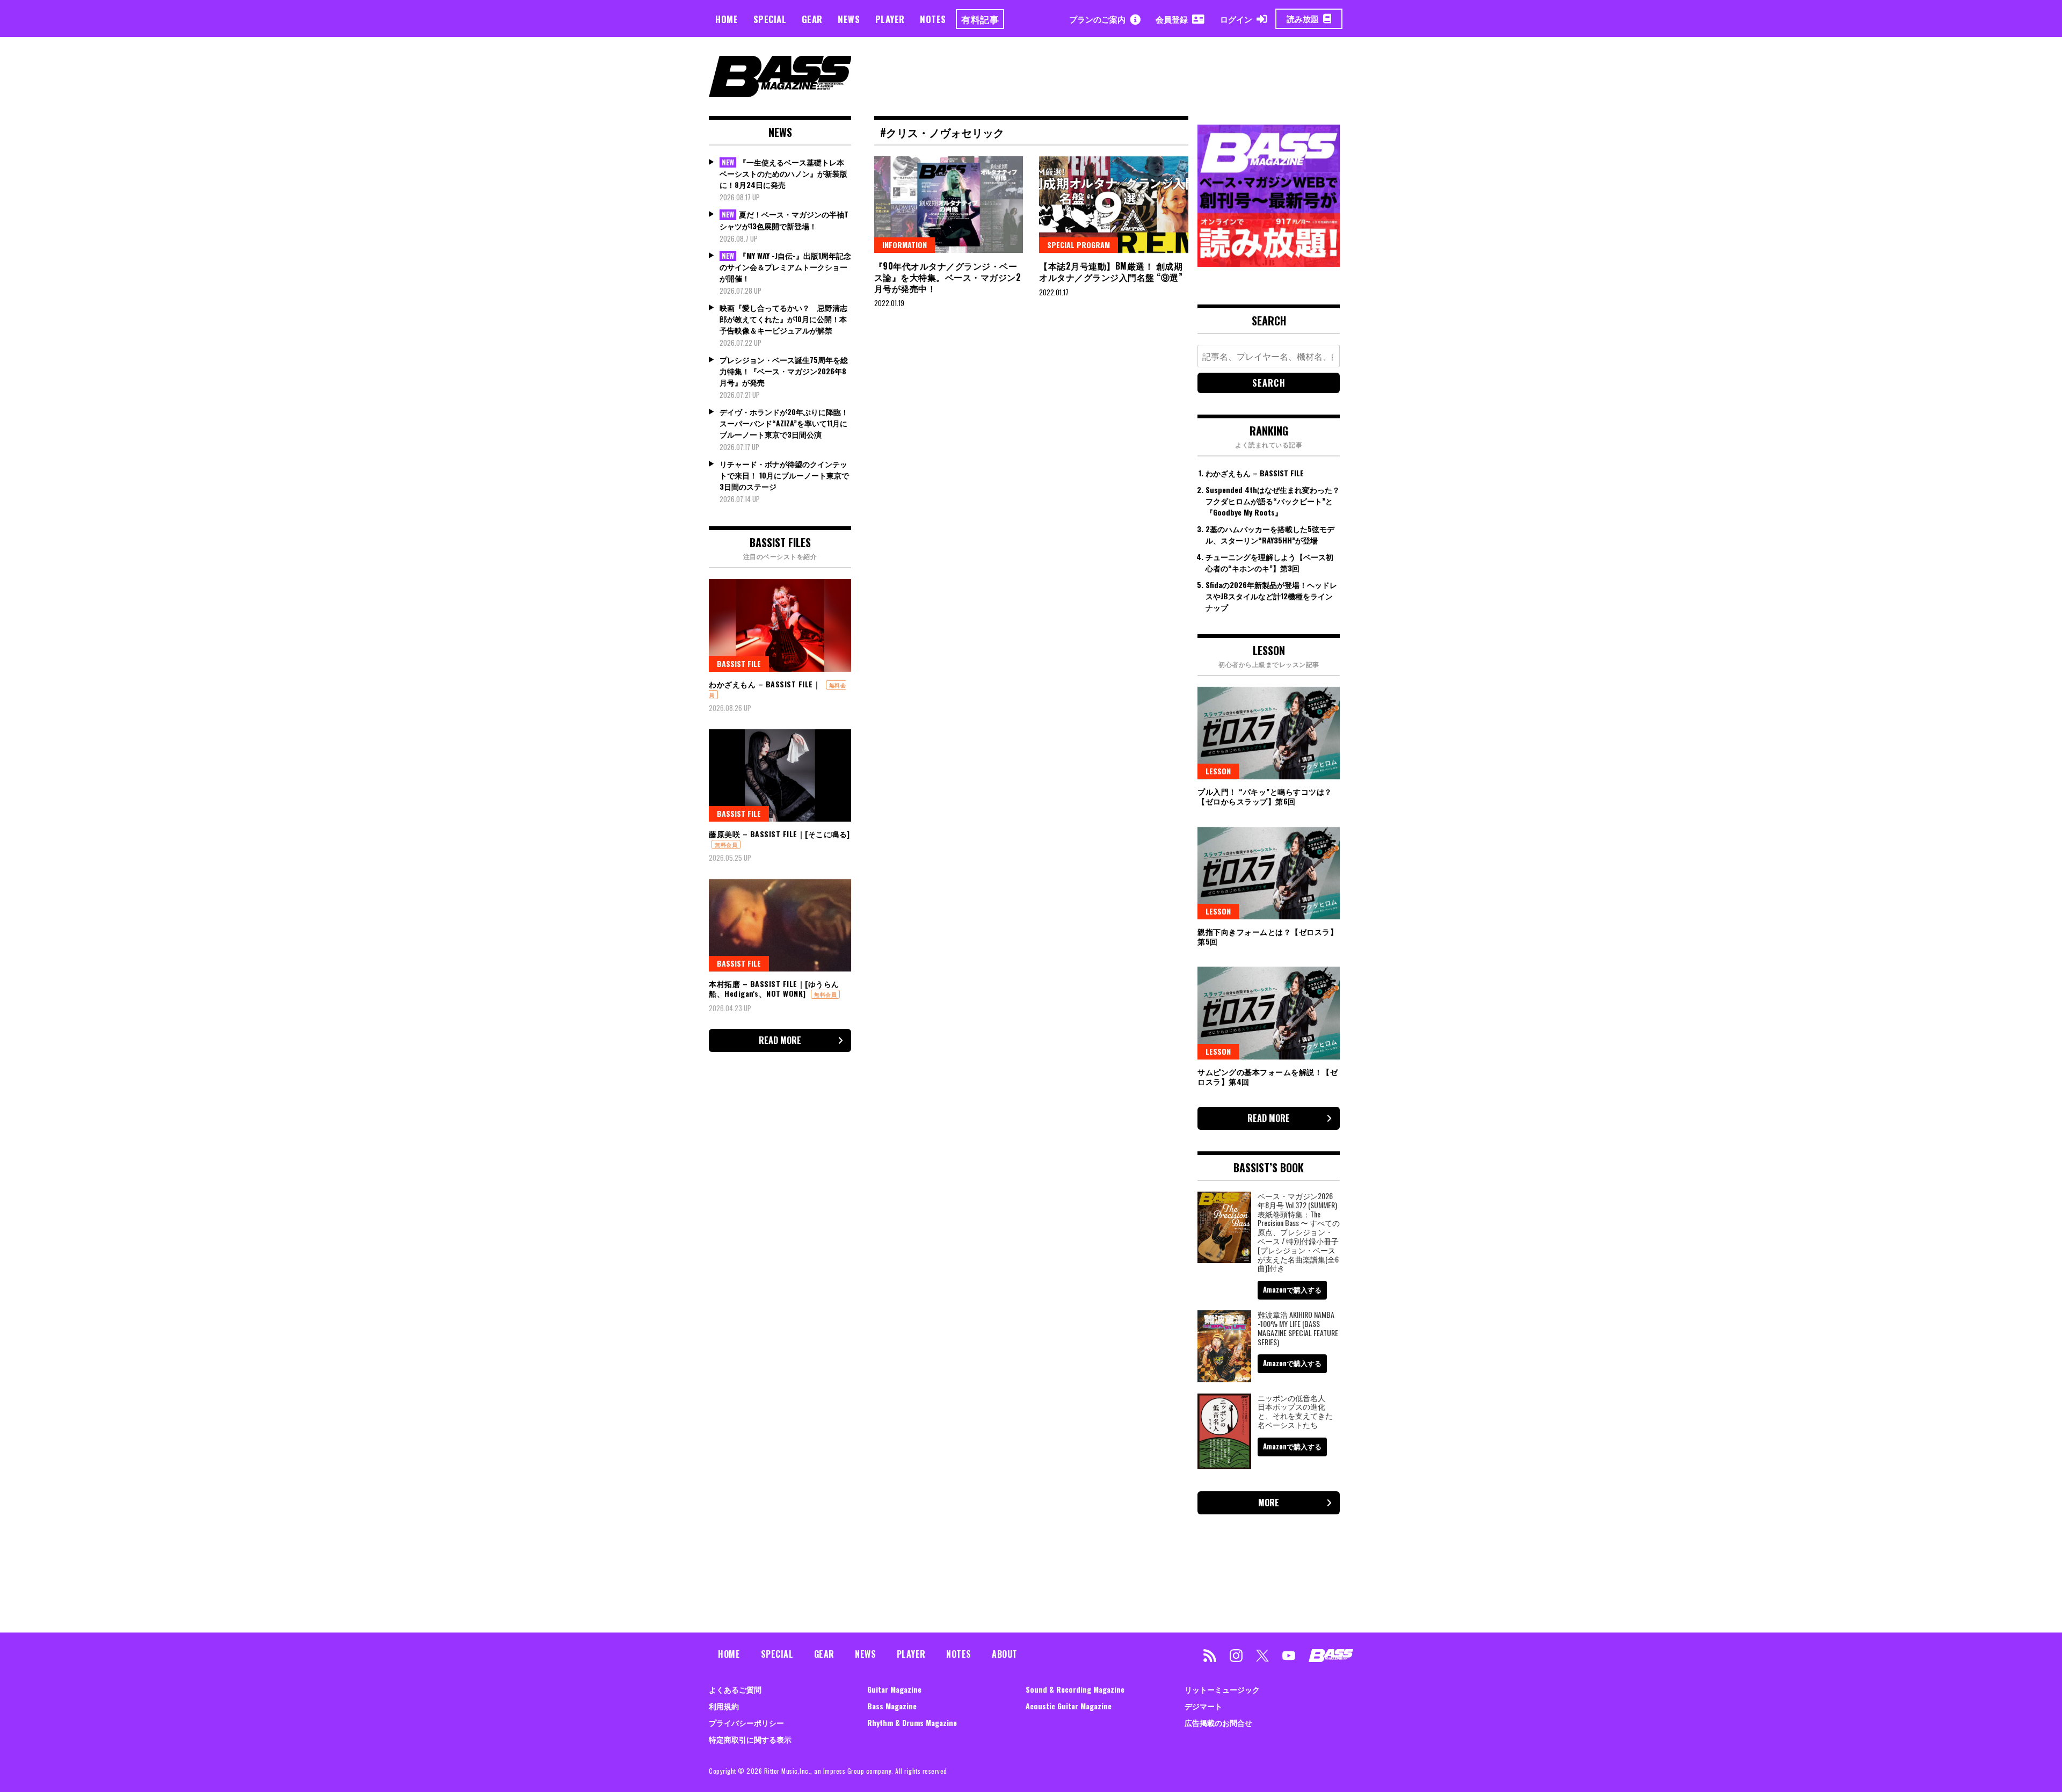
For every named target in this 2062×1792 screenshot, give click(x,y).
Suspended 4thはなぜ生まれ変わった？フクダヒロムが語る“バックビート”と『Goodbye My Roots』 (1273, 501)
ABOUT (1005, 1654)
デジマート (1203, 1706)
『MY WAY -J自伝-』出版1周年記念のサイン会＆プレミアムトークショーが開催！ (785, 267)
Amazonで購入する (1292, 1289)
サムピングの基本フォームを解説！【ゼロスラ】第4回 (1268, 1076)
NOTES (933, 19)
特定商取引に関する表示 (750, 1739)
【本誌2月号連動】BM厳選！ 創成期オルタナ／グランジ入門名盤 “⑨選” (1112, 271)
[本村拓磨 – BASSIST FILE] (780, 925)
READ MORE (780, 1040)
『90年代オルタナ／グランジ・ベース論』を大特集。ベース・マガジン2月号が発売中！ (948, 277)
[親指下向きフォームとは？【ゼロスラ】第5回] (1269, 873)
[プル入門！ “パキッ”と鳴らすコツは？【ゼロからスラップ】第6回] (1269, 733)
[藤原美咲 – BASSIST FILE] (780, 775)
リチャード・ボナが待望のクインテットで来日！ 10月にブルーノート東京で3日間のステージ (784, 475)
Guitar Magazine (894, 1689)
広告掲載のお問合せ (1218, 1722)
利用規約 (724, 1706)
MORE (1269, 1503)
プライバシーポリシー (746, 1722)
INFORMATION (905, 245)
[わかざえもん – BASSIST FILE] (780, 625)
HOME (727, 19)
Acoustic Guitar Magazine (1069, 1706)
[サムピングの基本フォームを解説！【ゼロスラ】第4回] (1269, 1013)
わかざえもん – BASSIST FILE (1255, 473)
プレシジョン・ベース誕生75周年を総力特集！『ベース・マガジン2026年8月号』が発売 (784, 371)
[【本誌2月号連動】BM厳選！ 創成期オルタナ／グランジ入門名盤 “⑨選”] (1114, 205)
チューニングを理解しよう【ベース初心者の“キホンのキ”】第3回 (1269, 562)
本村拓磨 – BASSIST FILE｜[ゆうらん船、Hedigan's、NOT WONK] (774, 988)
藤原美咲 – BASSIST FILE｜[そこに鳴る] (779, 834)
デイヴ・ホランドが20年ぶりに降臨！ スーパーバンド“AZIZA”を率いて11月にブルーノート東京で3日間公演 (784, 423)
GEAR (812, 19)
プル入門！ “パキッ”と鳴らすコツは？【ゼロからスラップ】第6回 (1265, 796)
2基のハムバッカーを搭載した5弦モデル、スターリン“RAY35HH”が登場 (1270, 534)
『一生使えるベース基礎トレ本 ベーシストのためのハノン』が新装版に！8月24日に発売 (783, 173)
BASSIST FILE (739, 663)
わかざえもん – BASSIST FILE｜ (765, 684)
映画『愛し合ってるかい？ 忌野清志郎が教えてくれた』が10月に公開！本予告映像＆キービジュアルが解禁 (783, 319)
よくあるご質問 (735, 1689)
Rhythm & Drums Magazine (912, 1722)
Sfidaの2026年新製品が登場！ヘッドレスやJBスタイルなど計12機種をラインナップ (1271, 596)
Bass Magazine (892, 1706)
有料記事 (980, 19)
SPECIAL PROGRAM (1079, 245)
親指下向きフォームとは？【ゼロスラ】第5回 (1268, 936)
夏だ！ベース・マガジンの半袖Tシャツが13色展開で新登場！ (784, 220)
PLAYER (890, 19)
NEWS (849, 19)
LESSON (1218, 771)
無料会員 (726, 844)
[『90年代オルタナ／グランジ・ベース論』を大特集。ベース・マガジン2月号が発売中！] (949, 205)
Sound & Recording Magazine (1075, 1689)
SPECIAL (770, 19)
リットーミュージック (1222, 1689)
